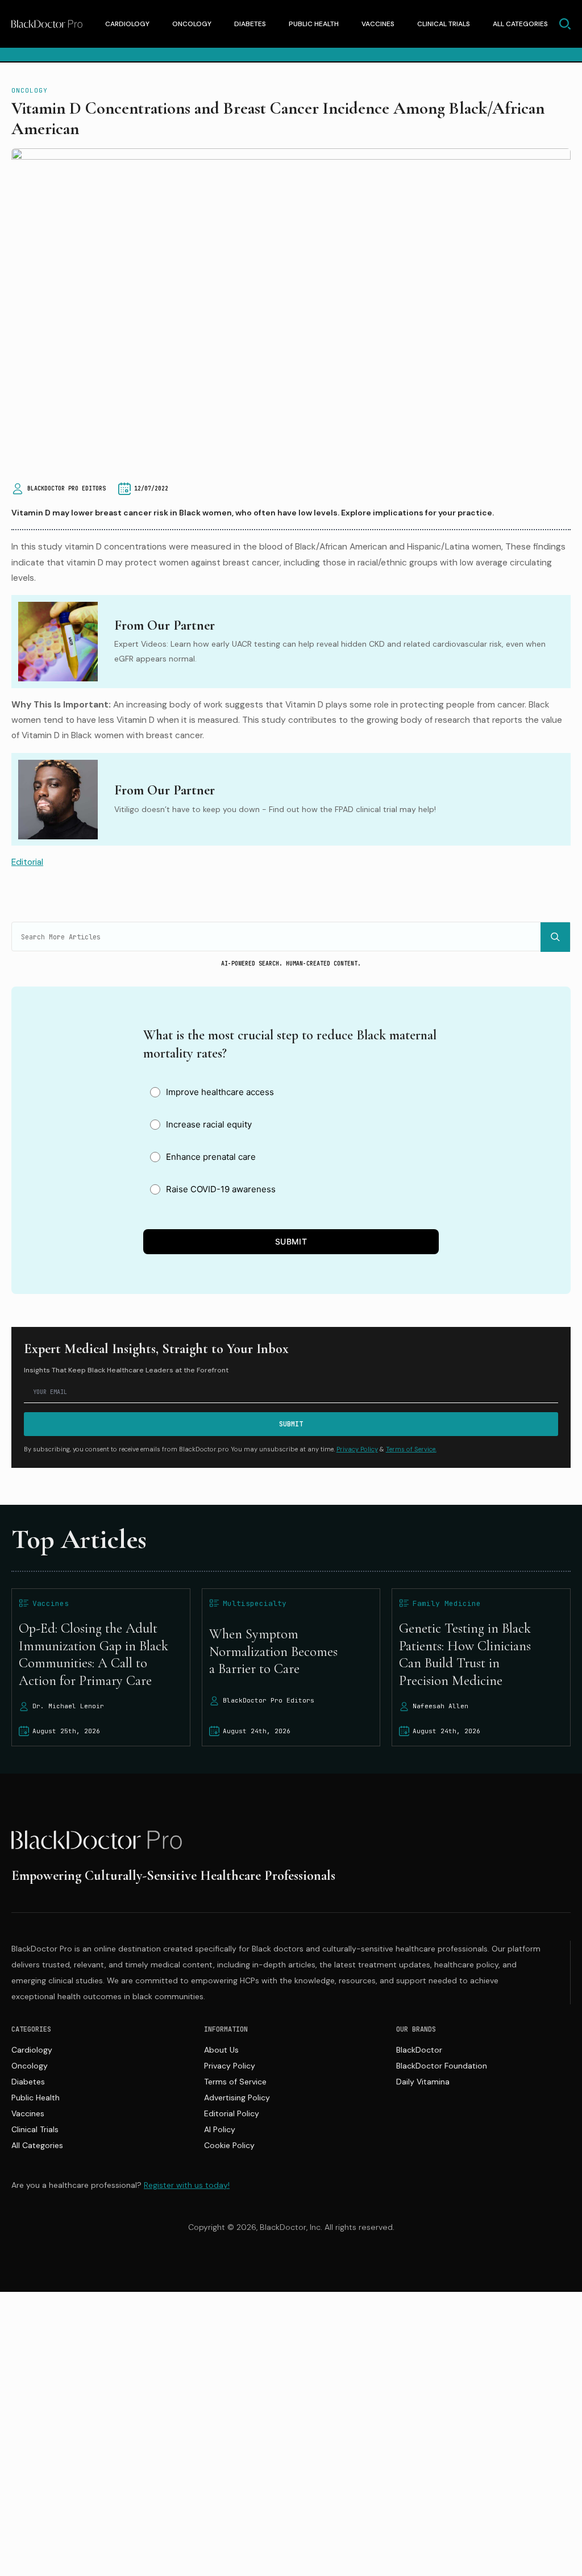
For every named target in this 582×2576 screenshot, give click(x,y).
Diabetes (250, 24)
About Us (221, 2050)
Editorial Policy (232, 2113)
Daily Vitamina (423, 2082)
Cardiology (127, 24)
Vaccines (378, 24)
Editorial (27, 862)
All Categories (520, 24)
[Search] (555, 937)
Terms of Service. (411, 1449)
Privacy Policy (357, 1449)
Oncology (192, 24)
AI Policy (220, 2129)
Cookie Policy (229, 2145)
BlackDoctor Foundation (442, 2066)
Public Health (314, 24)
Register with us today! (187, 2185)
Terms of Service (235, 2082)
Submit (291, 1241)
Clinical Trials (444, 24)
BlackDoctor (419, 2050)
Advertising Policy (237, 2098)
